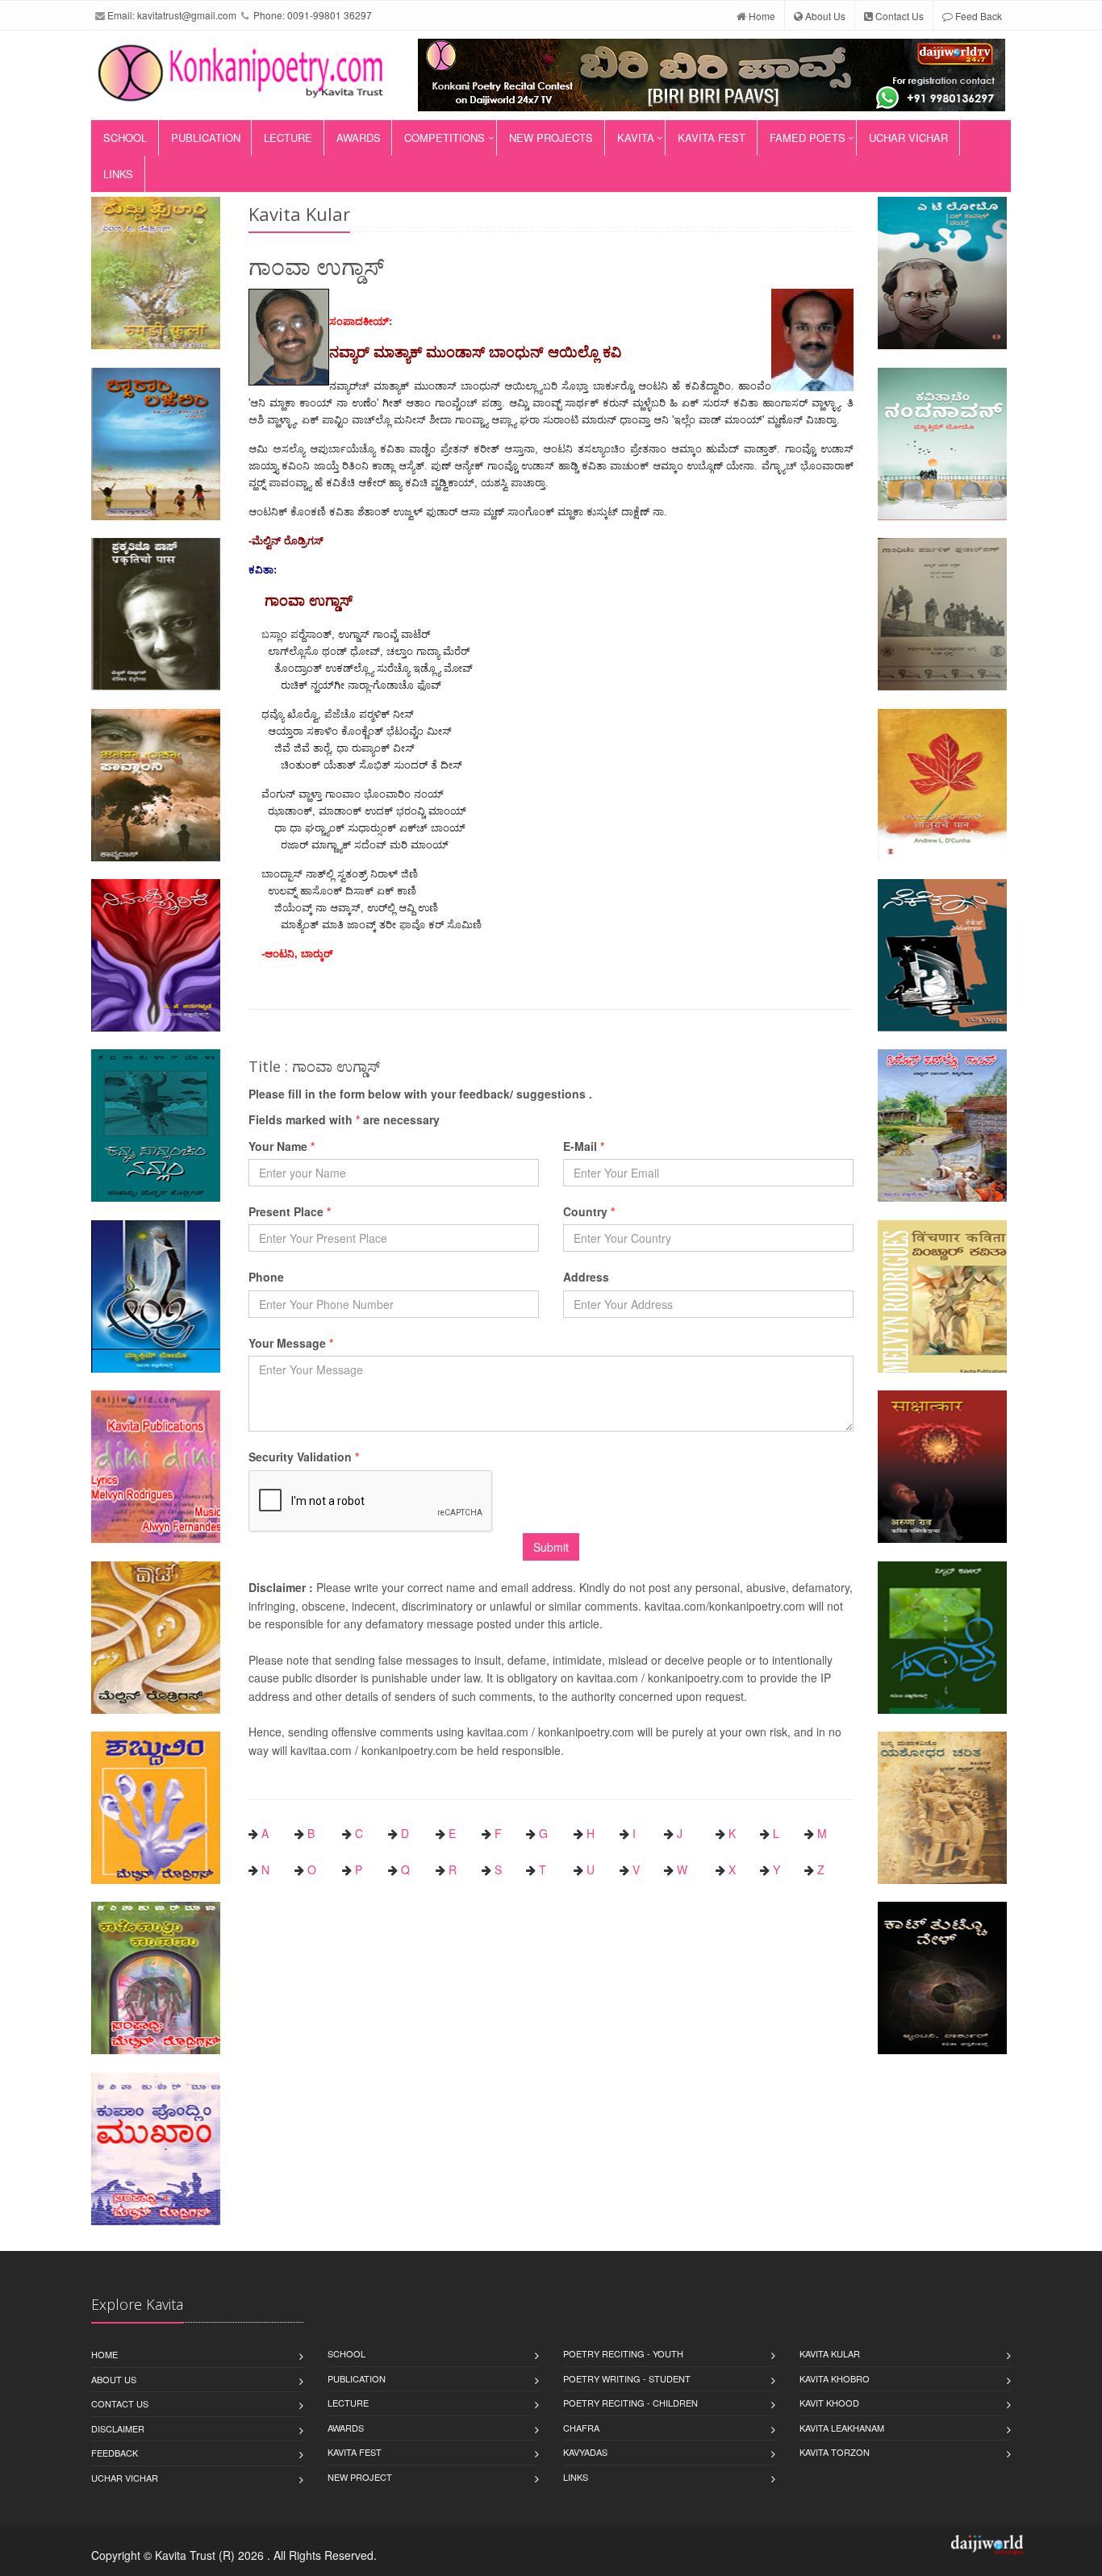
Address (586, 1277)
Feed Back (977, 16)
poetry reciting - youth (623, 2353)
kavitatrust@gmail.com (187, 15)
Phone (266, 1277)
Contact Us (898, 16)
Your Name (282, 1146)
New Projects (551, 138)
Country (589, 1211)
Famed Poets (808, 138)
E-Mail (584, 1146)
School (125, 138)
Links (118, 174)
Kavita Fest (712, 138)
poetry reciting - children (630, 2403)
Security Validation (304, 1457)
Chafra (581, 2428)
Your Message (291, 1343)
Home (761, 16)
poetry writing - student (627, 2378)
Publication (206, 138)
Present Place (290, 1211)
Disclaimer (118, 2428)
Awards (359, 138)
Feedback (115, 2453)
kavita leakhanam (842, 2428)
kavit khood (829, 2403)
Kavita (636, 138)
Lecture (288, 138)
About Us (824, 16)
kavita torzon (835, 2452)
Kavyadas (585, 2452)
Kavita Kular (830, 2353)
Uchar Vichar (908, 138)
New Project (360, 2477)
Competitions (445, 138)
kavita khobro (835, 2378)
